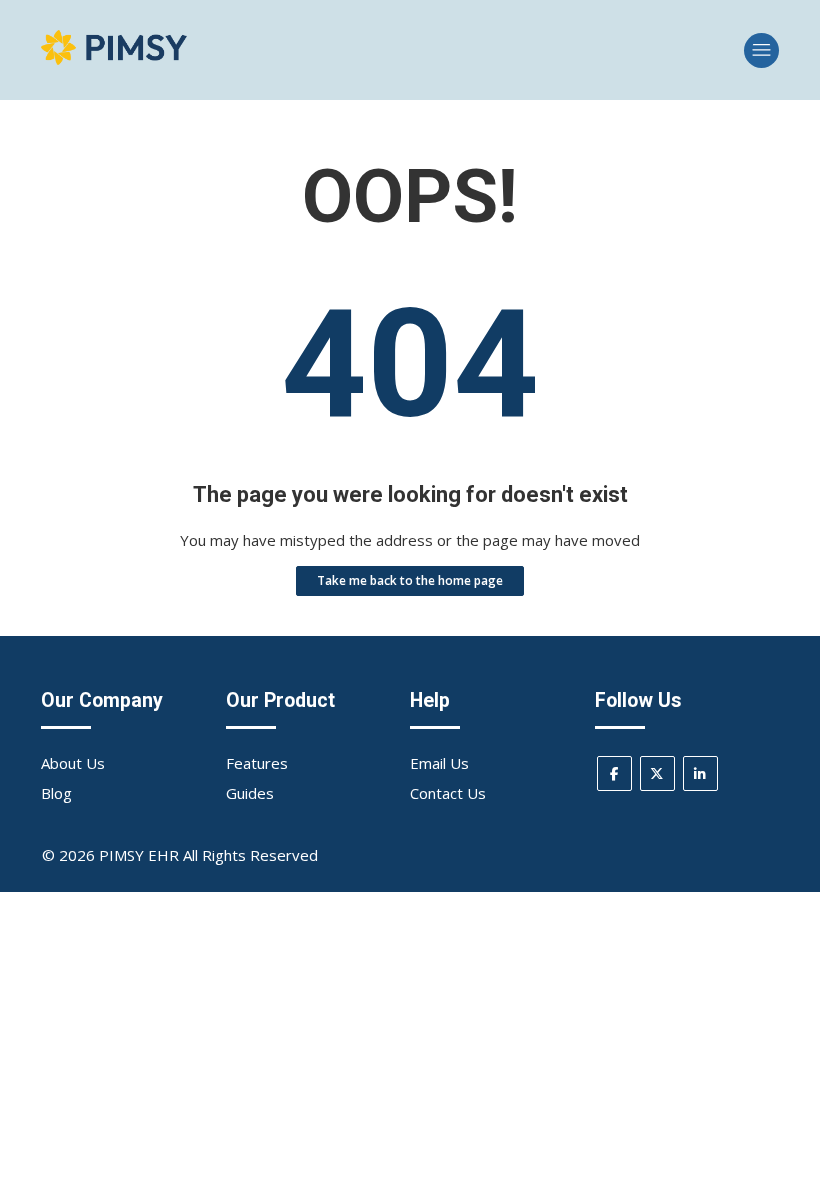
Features (257, 763)
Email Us (439, 763)
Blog (56, 793)
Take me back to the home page (410, 580)
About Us (73, 763)
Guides (250, 793)
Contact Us (448, 793)
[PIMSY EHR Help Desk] (114, 59)
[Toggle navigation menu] (761, 50)
